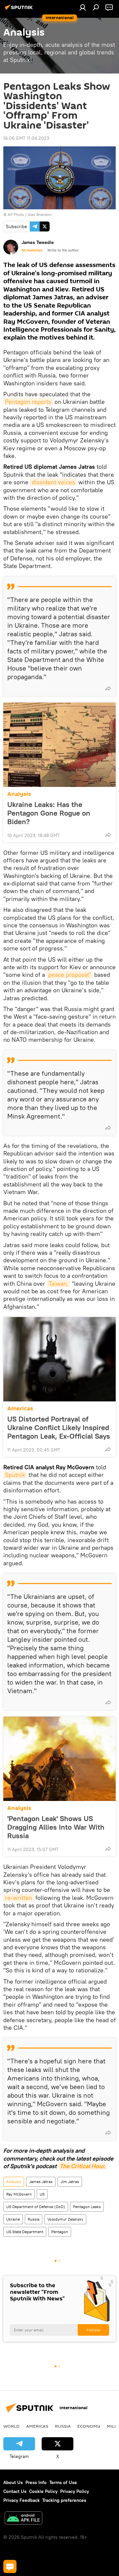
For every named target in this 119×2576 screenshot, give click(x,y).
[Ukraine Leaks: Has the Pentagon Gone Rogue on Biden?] (59, 745)
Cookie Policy (43, 2491)
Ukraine (13, 2219)
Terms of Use (63, 2482)
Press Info (36, 2482)
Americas (20, 1408)
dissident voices (53, 482)
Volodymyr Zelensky (65, 2219)
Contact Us (15, 2491)
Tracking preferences (64, 2500)
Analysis (19, 794)
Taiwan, (59, 1284)
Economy (89, 2426)
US (42, 2194)
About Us (13, 2482)
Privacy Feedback (21, 2500)
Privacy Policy (75, 2491)
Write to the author (63, 250)
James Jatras (41, 2182)
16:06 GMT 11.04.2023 (26, 138)
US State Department (25, 2232)
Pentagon (60, 2232)
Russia (34, 2219)
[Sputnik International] (20, 10)
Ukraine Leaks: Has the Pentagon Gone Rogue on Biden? (49, 813)
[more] (108, 688)
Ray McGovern (19, 2194)
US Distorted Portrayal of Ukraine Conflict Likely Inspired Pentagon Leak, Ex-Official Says (59, 1427)
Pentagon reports (28, 402)
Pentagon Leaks (87, 2207)
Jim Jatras (70, 2182)
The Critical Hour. (82, 2166)
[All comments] (10, 2566)
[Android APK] (23, 2519)
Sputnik (15, 1475)
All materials (32, 250)
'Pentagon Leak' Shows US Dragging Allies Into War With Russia (56, 1827)
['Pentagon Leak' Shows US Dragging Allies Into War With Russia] (59, 1759)
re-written (19, 1898)
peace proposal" (70, 975)
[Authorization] (83, 7)
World (11, 2426)
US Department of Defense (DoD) (36, 2207)
